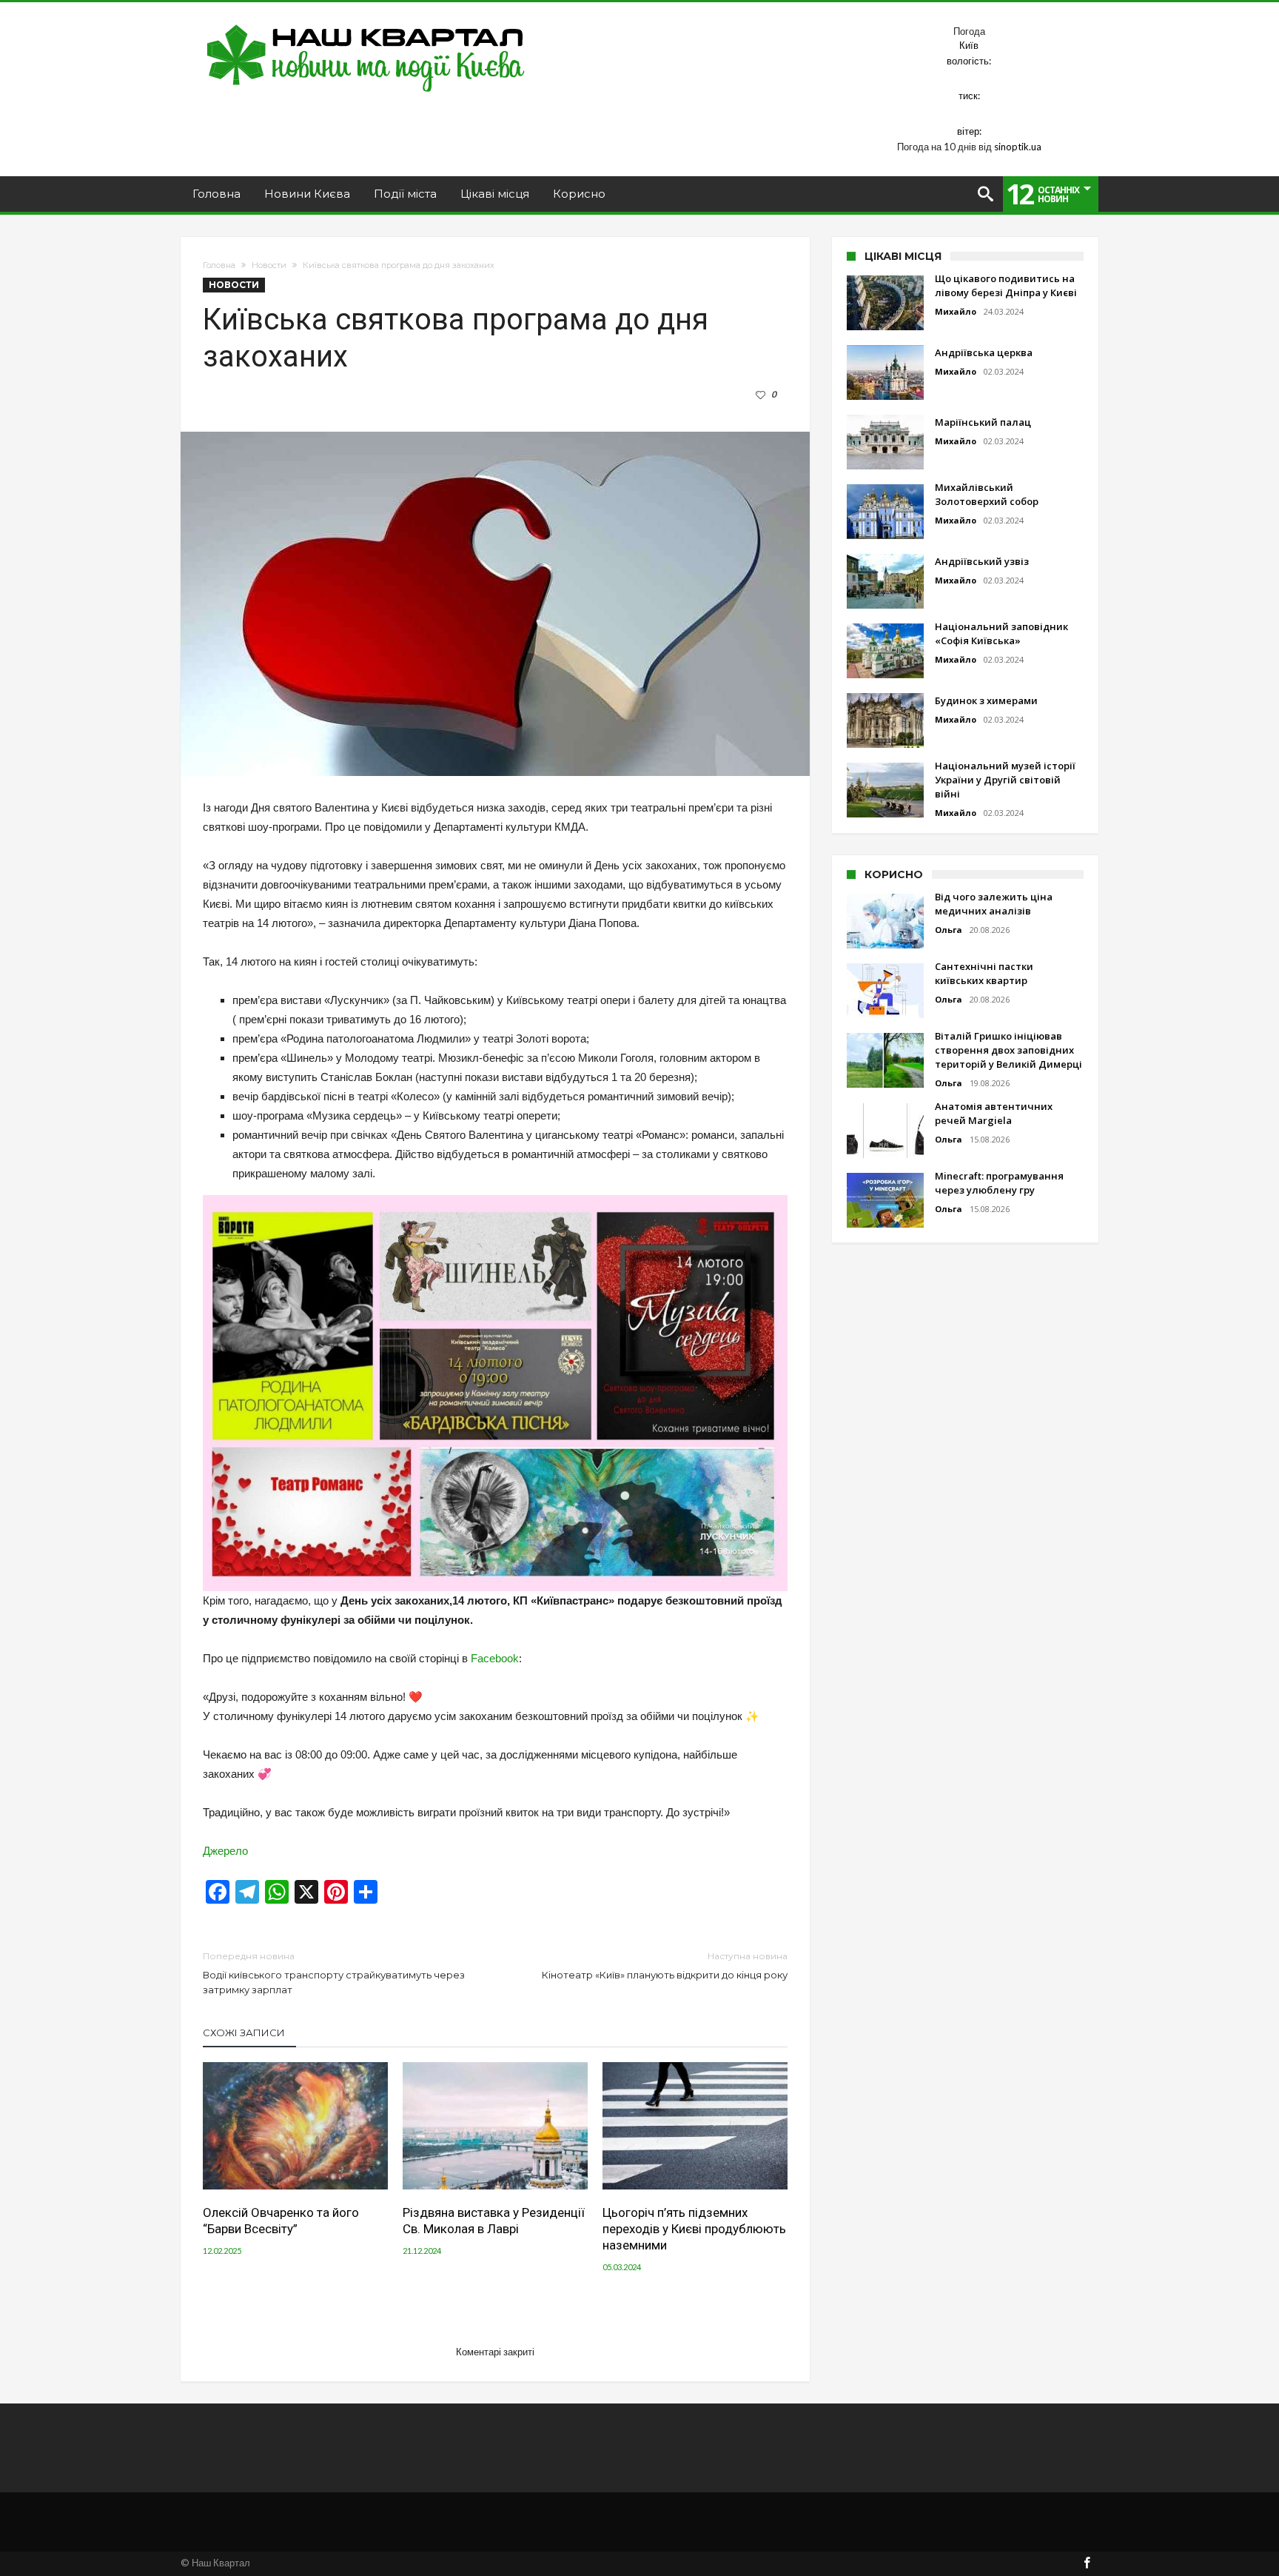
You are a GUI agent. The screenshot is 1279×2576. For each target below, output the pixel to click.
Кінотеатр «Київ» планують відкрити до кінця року (665, 1966)
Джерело (225, 1851)
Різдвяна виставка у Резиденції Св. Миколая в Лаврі (494, 2221)
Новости (269, 265)
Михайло (956, 311)
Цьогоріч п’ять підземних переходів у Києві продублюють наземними (694, 2229)
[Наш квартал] (366, 24)
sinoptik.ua (1018, 147)
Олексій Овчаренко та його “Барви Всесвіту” (281, 2221)
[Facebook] (1087, 2564)
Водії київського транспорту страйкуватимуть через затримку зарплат (334, 1973)
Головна (219, 265)
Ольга (949, 930)
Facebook (495, 1658)
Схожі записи (244, 2033)
